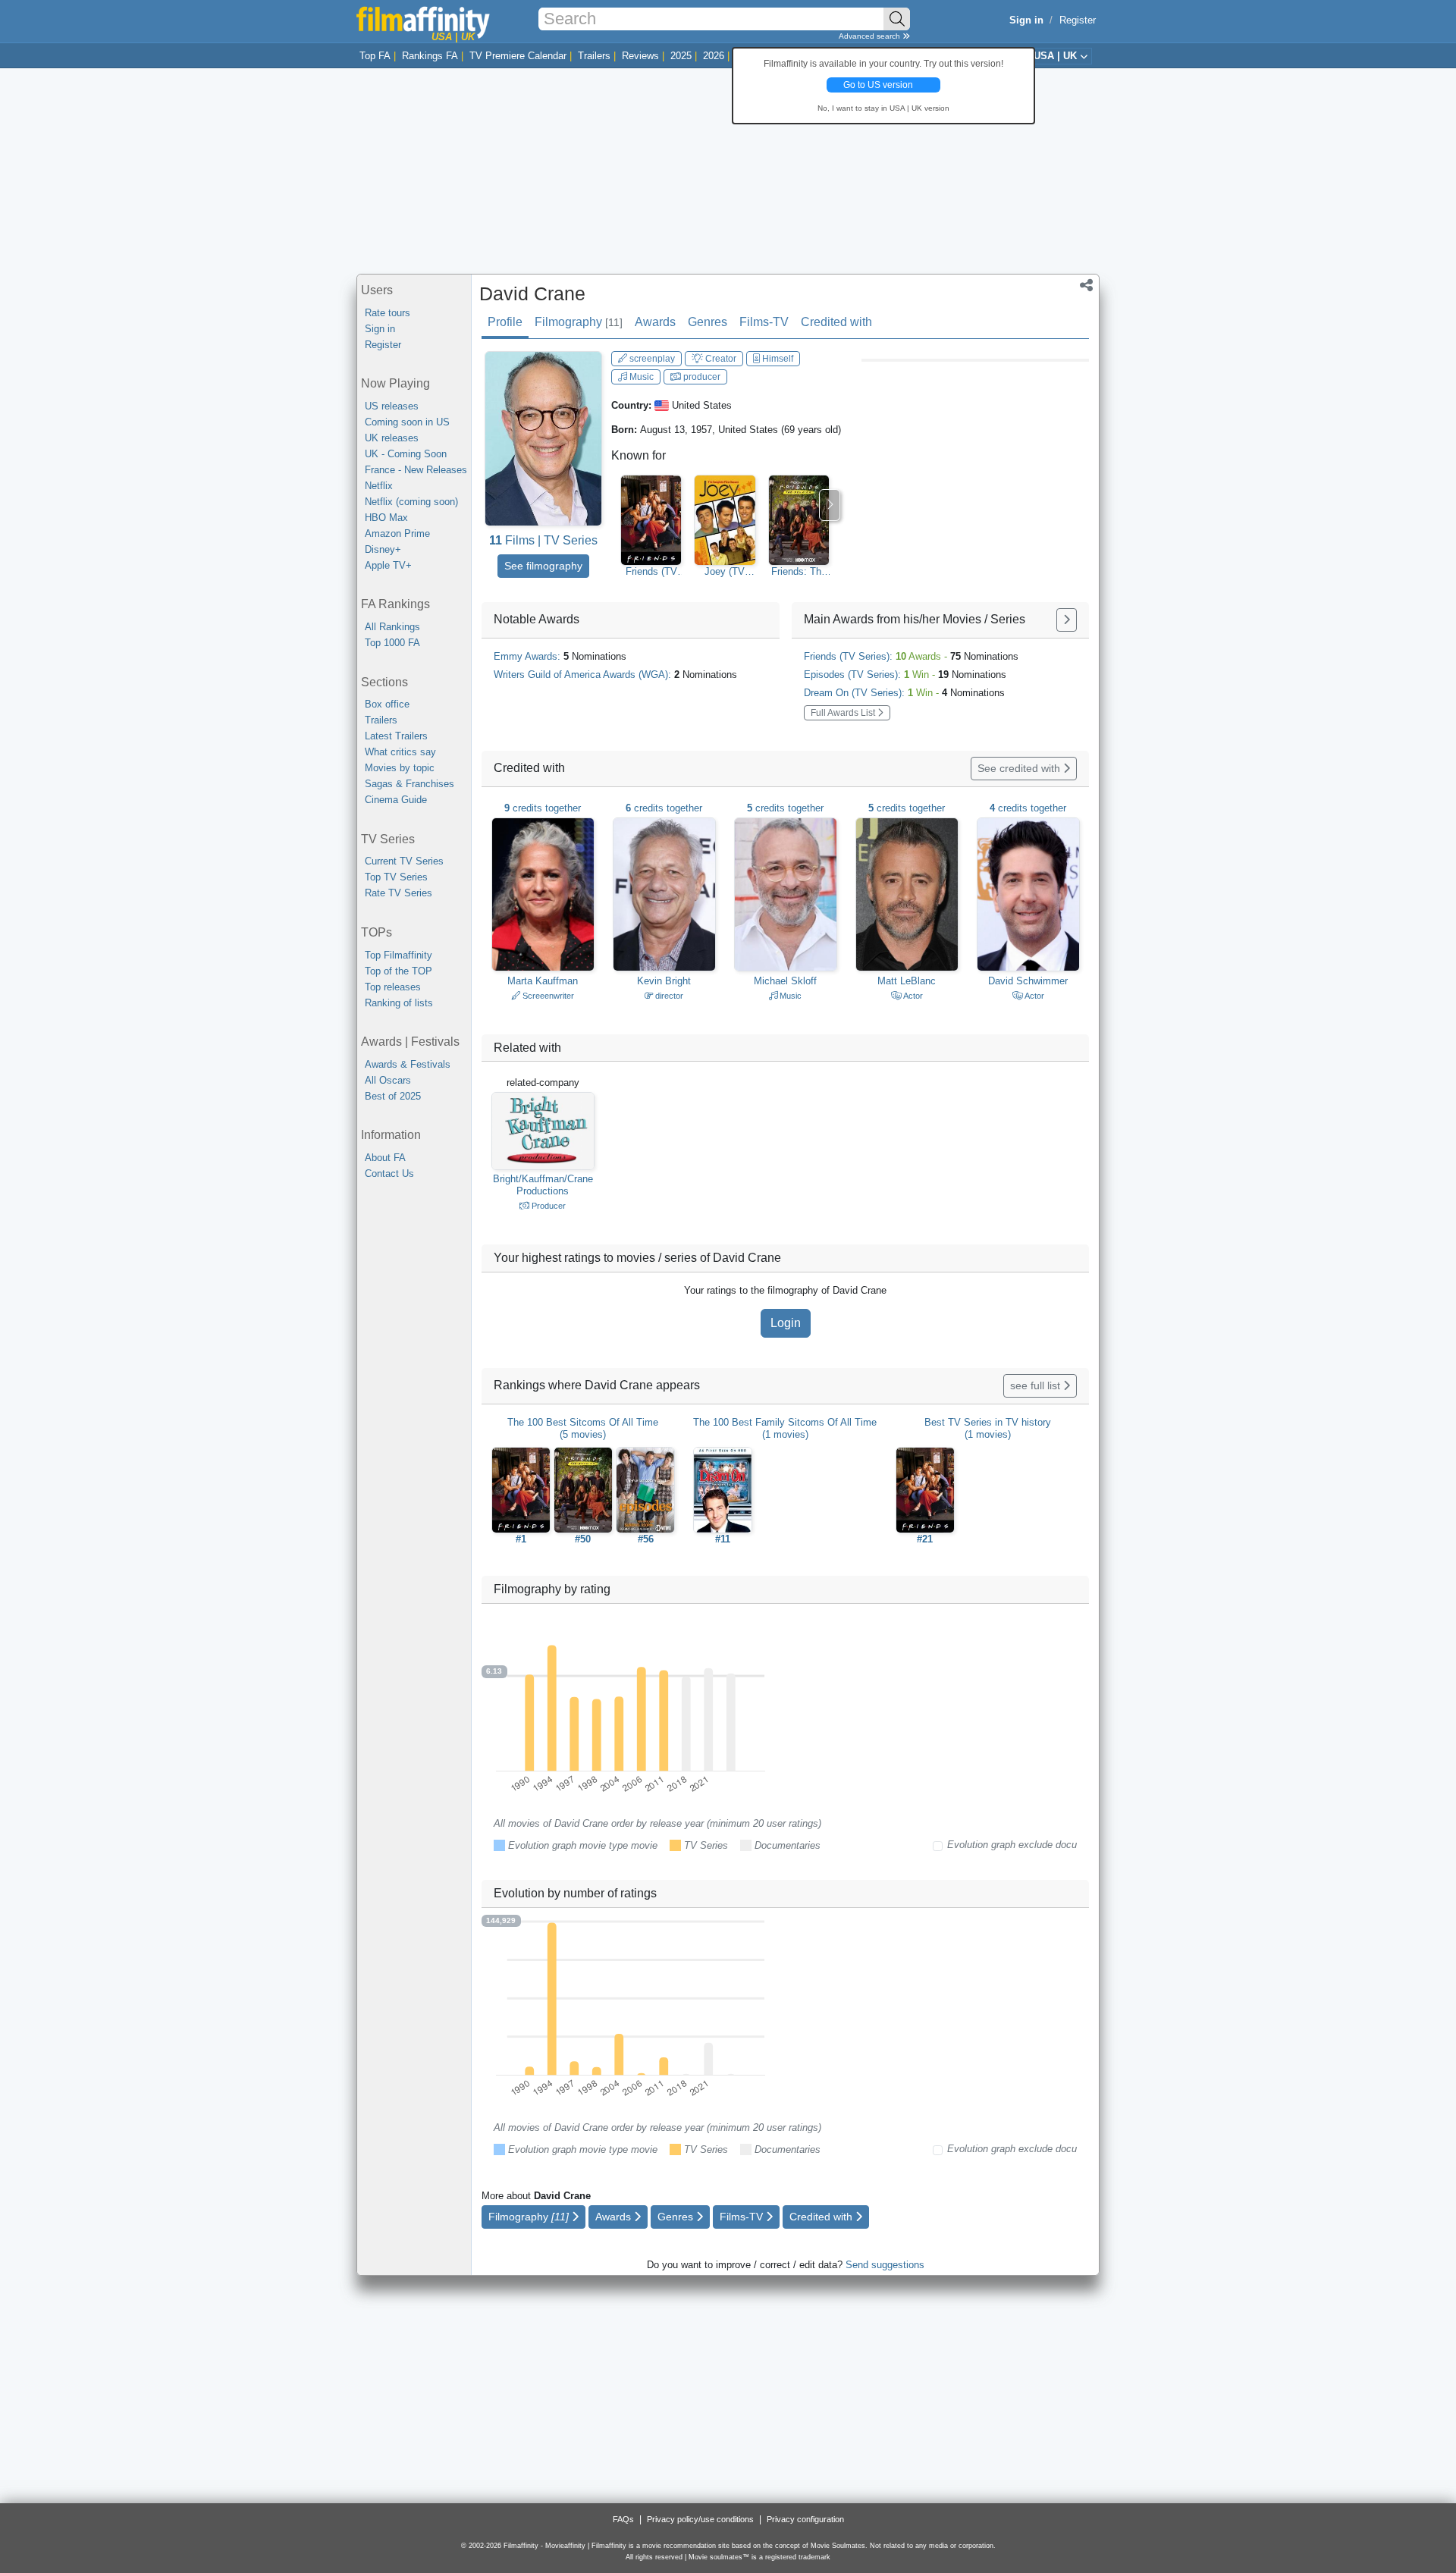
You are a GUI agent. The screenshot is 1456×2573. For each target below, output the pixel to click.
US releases (392, 406)
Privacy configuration (805, 2519)
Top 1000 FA (392, 643)
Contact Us (389, 1174)
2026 (714, 56)
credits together (543, 808)
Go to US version (878, 85)
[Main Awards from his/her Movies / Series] (1067, 620)
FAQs (623, 2519)
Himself (777, 359)
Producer (548, 1206)
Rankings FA (430, 56)
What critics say (400, 752)
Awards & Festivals (408, 1064)
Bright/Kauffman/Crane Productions (543, 1185)
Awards (655, 322)
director (668, 996)
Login (786, 1323)
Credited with (836, 322)
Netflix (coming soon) (411, 502)
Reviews (640, 56)
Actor (912, 996)
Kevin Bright (664, 981)
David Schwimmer (1028, 981)
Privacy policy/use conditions (700, 2519)
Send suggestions (885, 2265)
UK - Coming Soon (406, 454)
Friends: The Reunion (799, 572)
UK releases (392, 438)
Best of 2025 (393, 1096)
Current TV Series (404, 861)
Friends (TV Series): (911, 656)
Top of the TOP (399, 971)
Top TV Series (396, 877)
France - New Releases (416, 470)
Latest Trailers (396, 736)
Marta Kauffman (543, 981)
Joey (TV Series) (725, 572)
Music (640, 377)
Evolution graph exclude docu (1012, 1845)
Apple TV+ (388, 565)
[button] (1086, 287)
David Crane (532, 293)
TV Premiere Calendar (518, 56)
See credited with (1020, 768)
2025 (681, 56)
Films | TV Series (543, 540)
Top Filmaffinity (399, 955)
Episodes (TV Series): (905, 675)
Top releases (393, 987)
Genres (708, 322)
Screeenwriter (547, 996)
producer (701, 377)
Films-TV (764, 322)
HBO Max (386, 518)
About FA (385, 1158)
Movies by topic (400, 768)
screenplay (651, 359)
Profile (505, 322)
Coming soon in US (407, 422)
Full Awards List (844, 713)
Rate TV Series (399, 893)
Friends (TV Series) (651, 572)
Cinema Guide (396, 800)
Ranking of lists (399, 1003)
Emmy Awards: (560, 656)
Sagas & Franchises (409, 784)
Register (1078, 20)
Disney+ (383, 549)
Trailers (594, 56)
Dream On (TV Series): (904, 693)
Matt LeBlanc (907, 981)
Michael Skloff (785, 981)
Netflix (379, 486)
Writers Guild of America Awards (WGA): (615, 675)
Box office (387, 704)
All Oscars (388, 1080)
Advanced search (871, 36)
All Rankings (392, 627)
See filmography (543, 566)
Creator (720, 359)
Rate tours (388, 313)
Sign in (380, 329)
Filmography (579, 322)
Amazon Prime (397, 533)
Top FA (375, 56)
